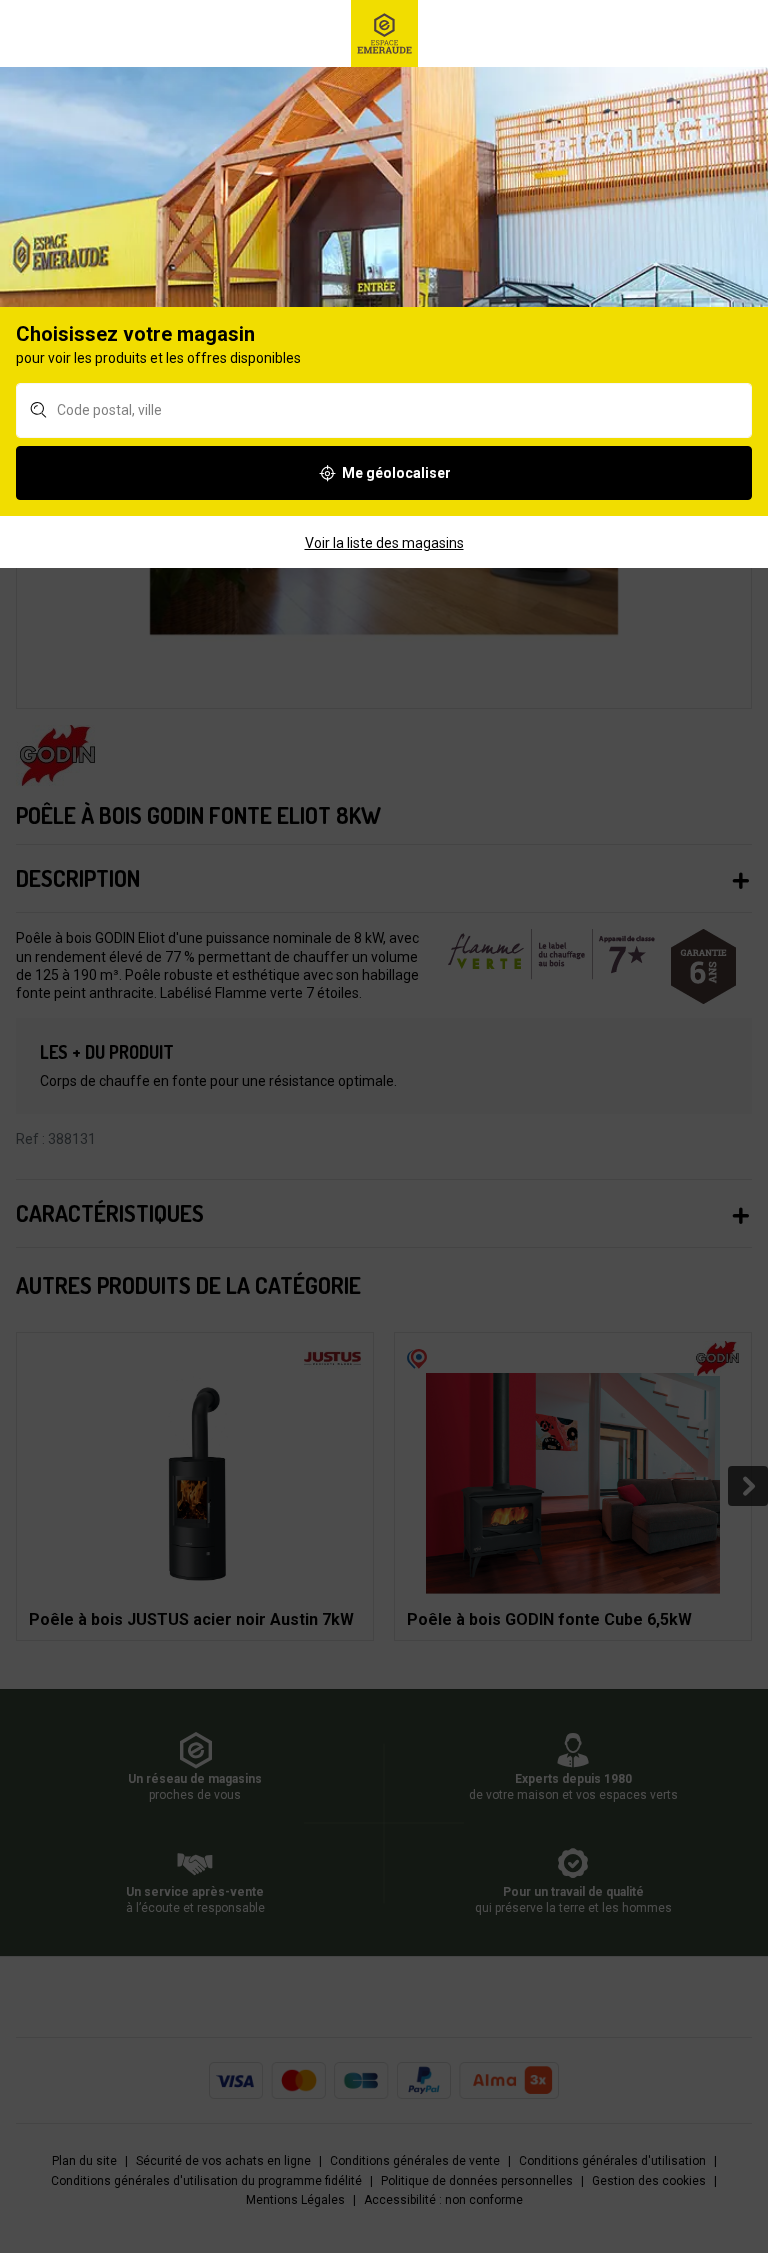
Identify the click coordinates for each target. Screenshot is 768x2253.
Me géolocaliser (396, 473)
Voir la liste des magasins (384, 543)
